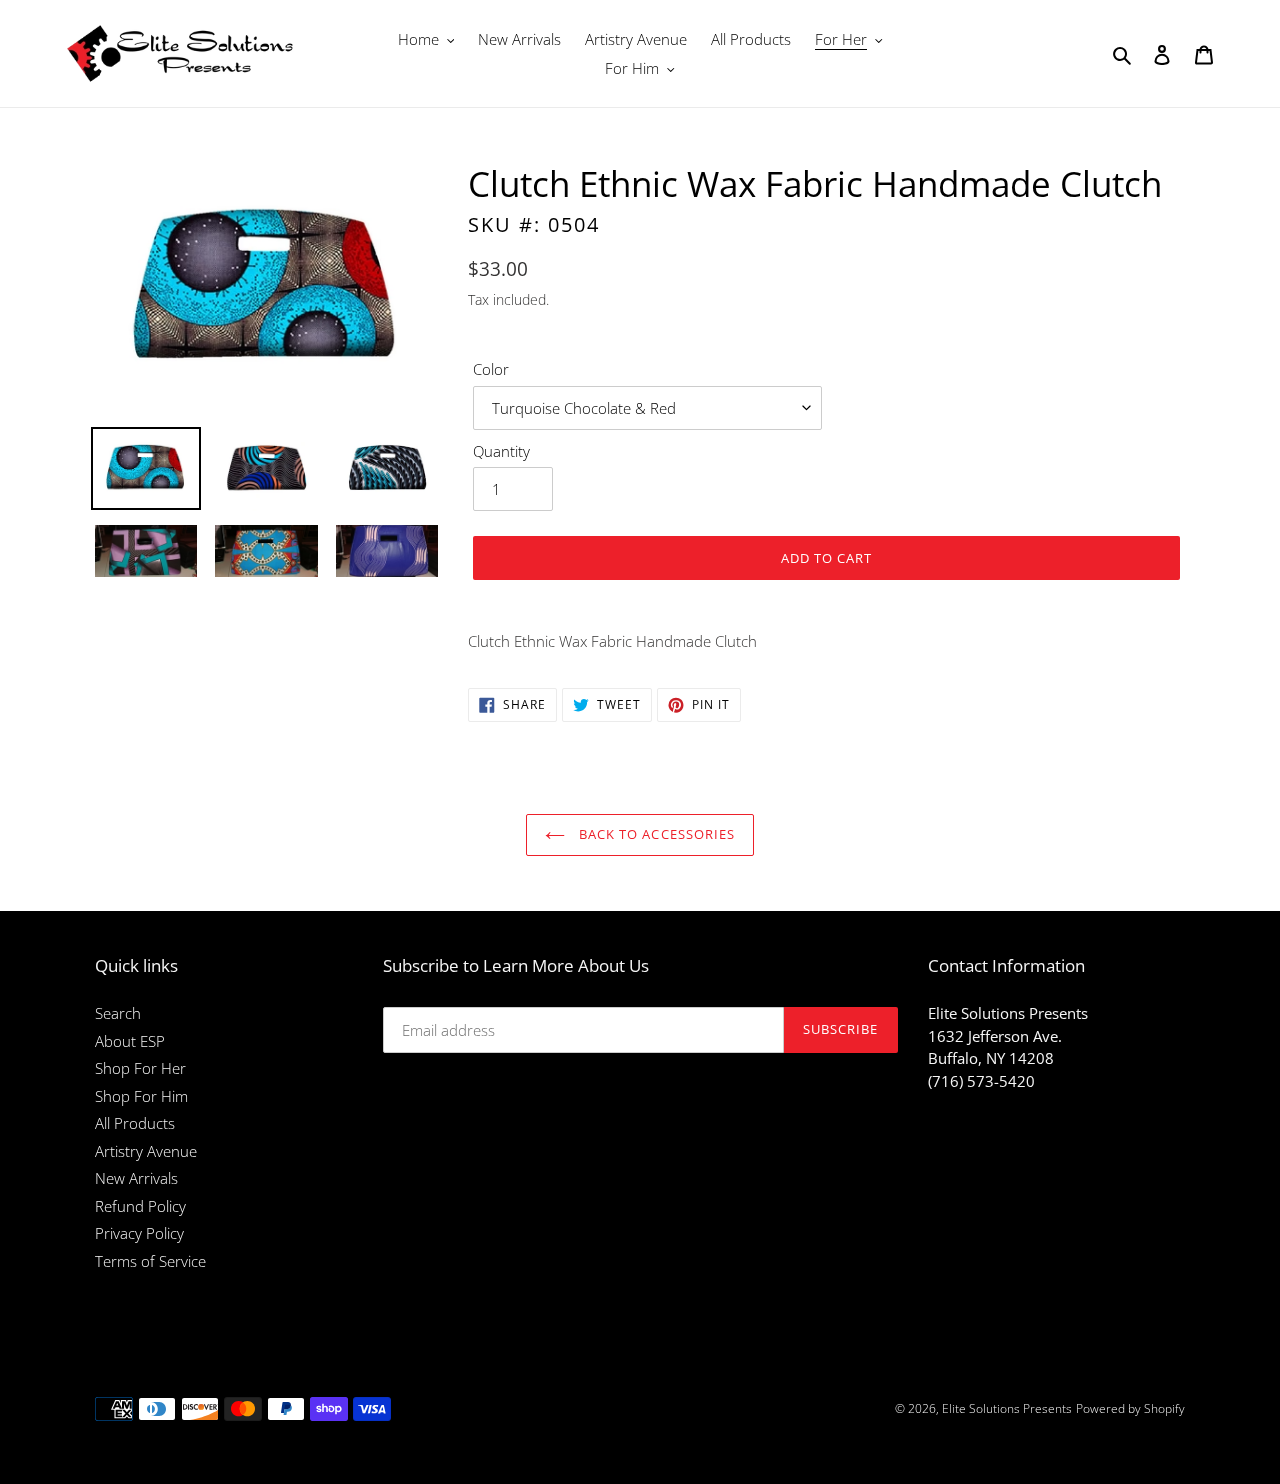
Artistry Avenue (146, 1151)
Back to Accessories (655, 834)
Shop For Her (140, 1068)
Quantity (501, 451)
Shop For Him (141, 1096)
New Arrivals (136, 1178)
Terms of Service (150, 1261)
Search (118, 1013)
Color (491, 369)
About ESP (130, 1041)
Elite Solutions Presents (1007, 1408)
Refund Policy (140, 1206)
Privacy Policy (139, 1233)
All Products (135, 1123)
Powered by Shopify (1130, 1408)
